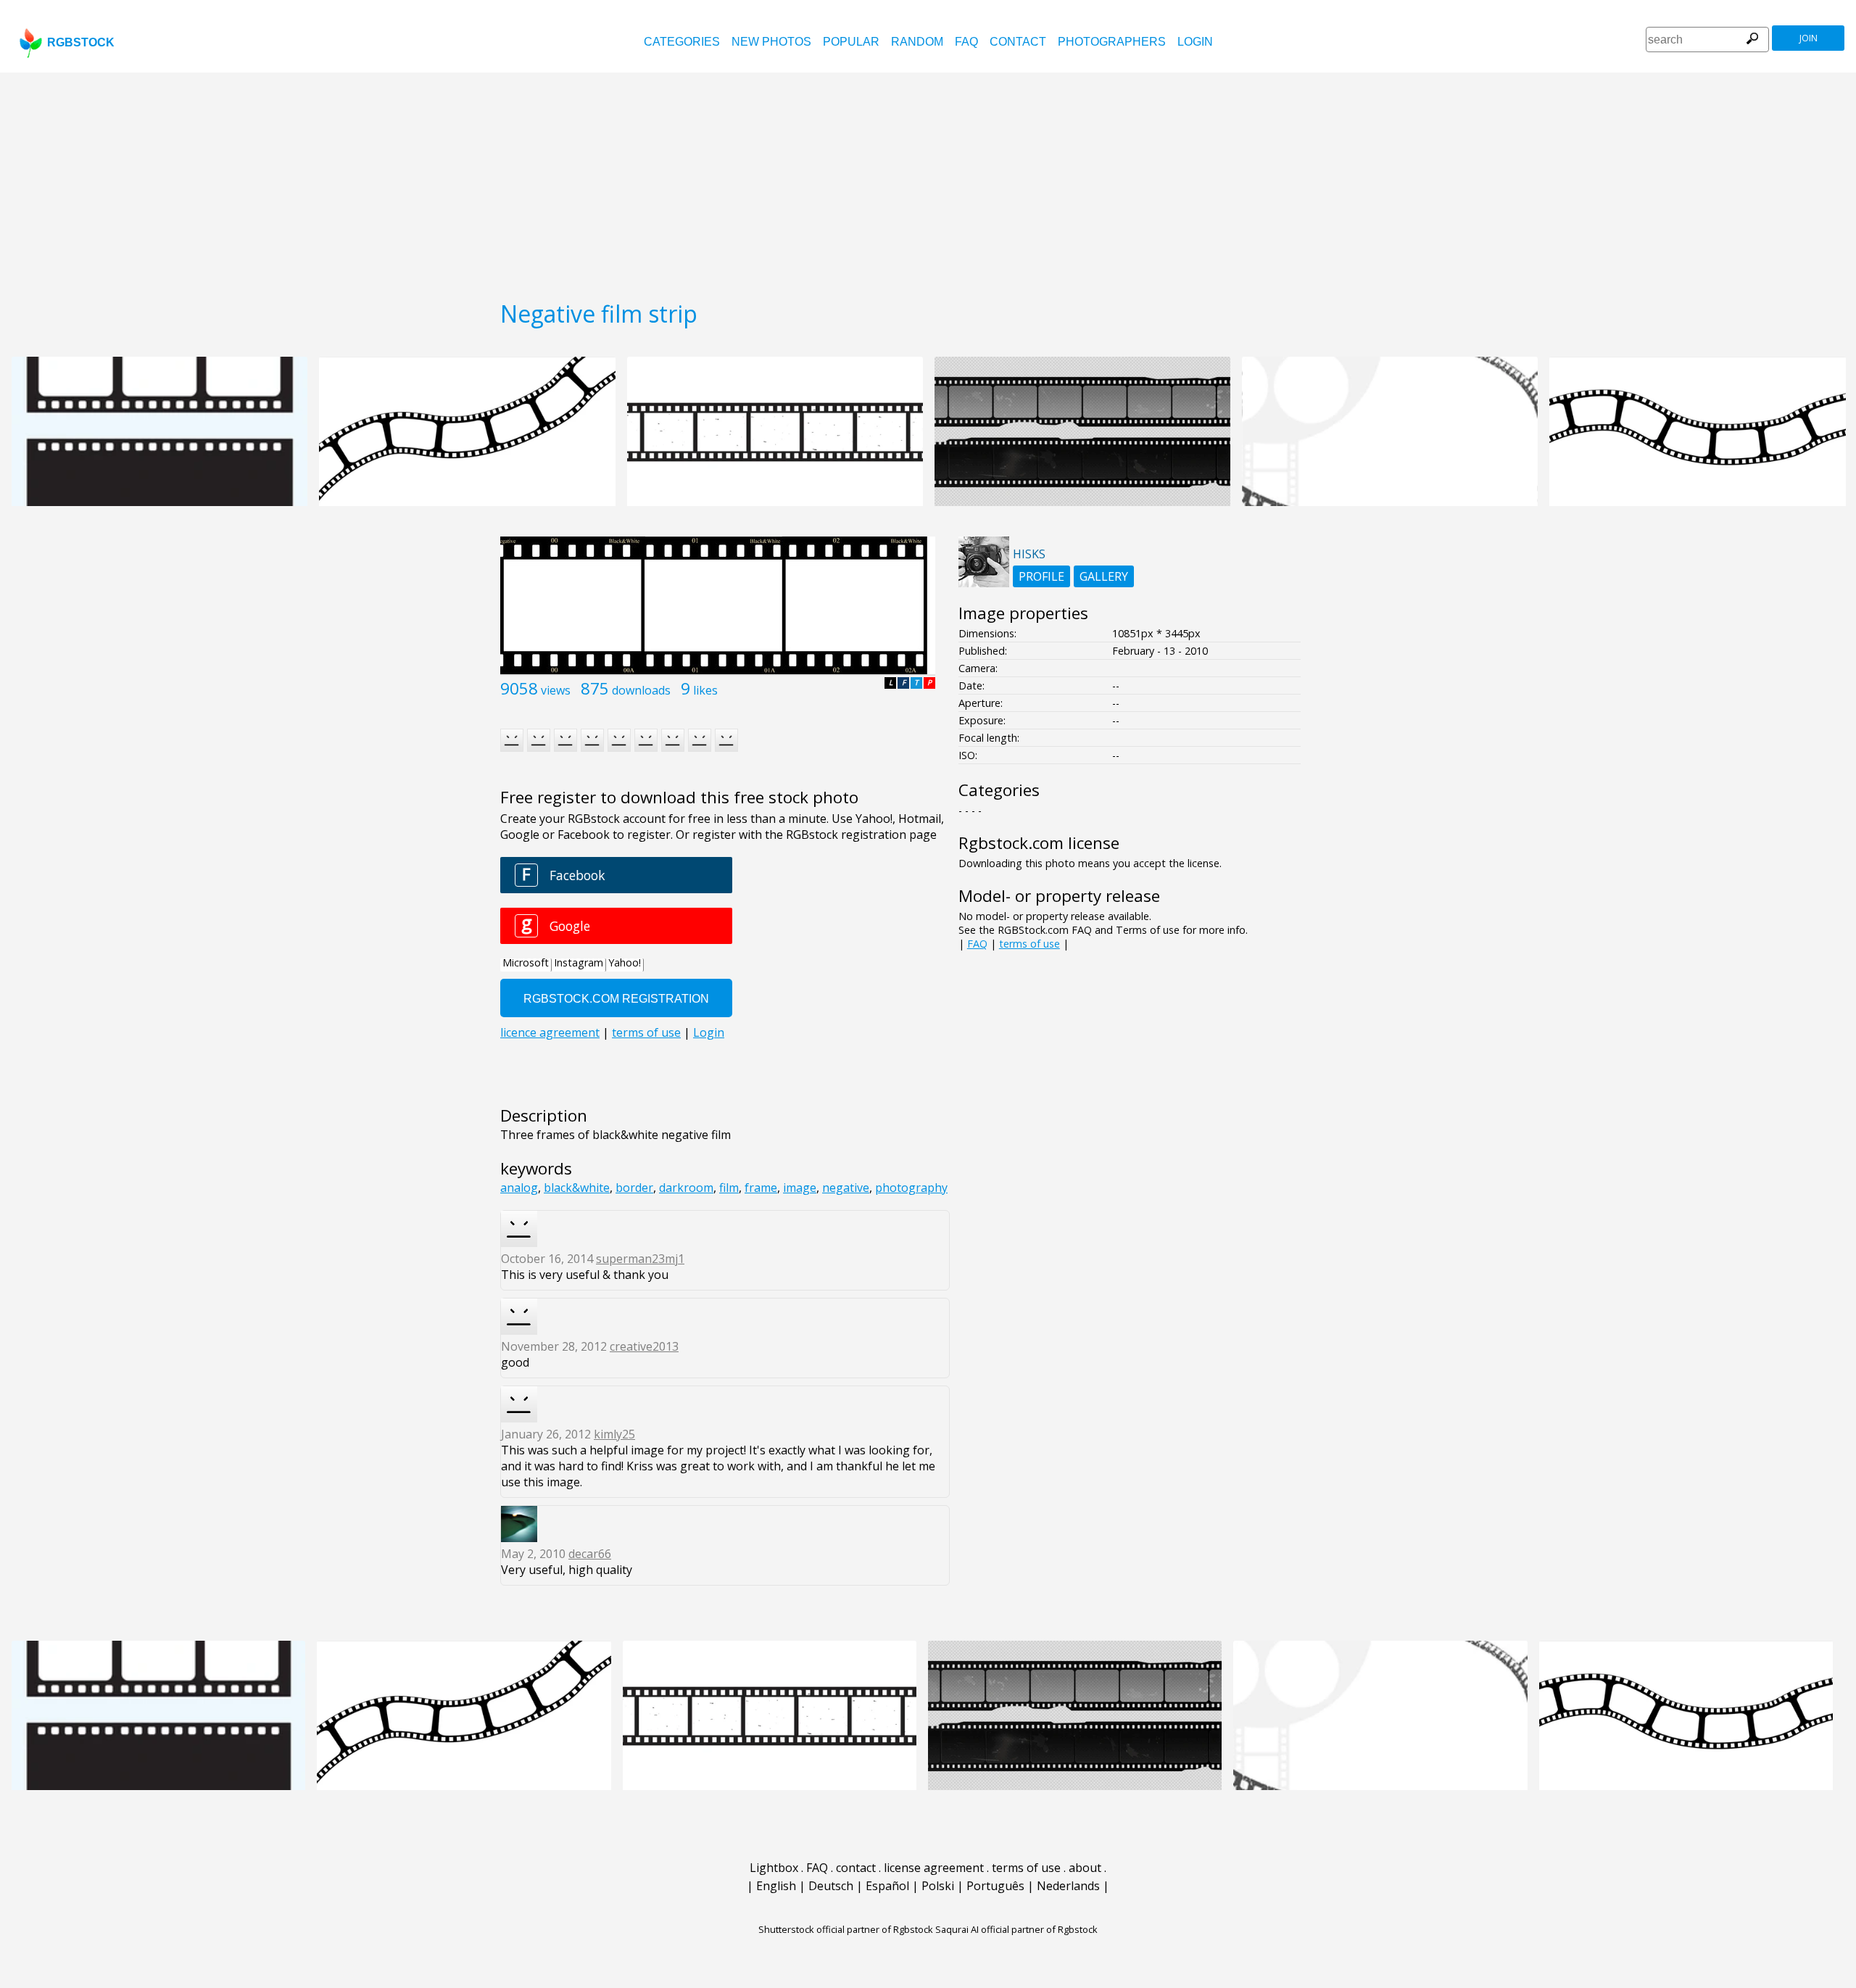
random (917, 42)
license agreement (934, 1868)
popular (851, 42)
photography (911, 1188)
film (729, 1188)
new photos (771, 42)
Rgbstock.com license (1039, 843)
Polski (938, 1886)
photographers (1112, 42)
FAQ (966, 42)
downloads (641, 690)
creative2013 (644, 1346)
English (776, 1886)
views (556, 690)
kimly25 (614, 1434)
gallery (1104, 576)
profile (1041, 576)
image (800, 1188)
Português (995, 1886)
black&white (577, 1188)
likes (705, 690)
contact (1018, 42)
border (634, 1188)
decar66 (590, 1554)
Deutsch (831, 1886)
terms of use (1029, 944)
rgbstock (81, 42)
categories (682, 42)
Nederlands (1068, 1886)
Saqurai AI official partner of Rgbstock (1016, 1929)
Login (1195, 42)
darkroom (686, 1188)
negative (846, 1188)
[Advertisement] (928, 181)
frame (761, 1188)
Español (887, 1886)
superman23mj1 (640, 1259)
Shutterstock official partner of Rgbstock (846, 1929)
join (1809, 38)
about (1085, 1868)
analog (519, 1188)
